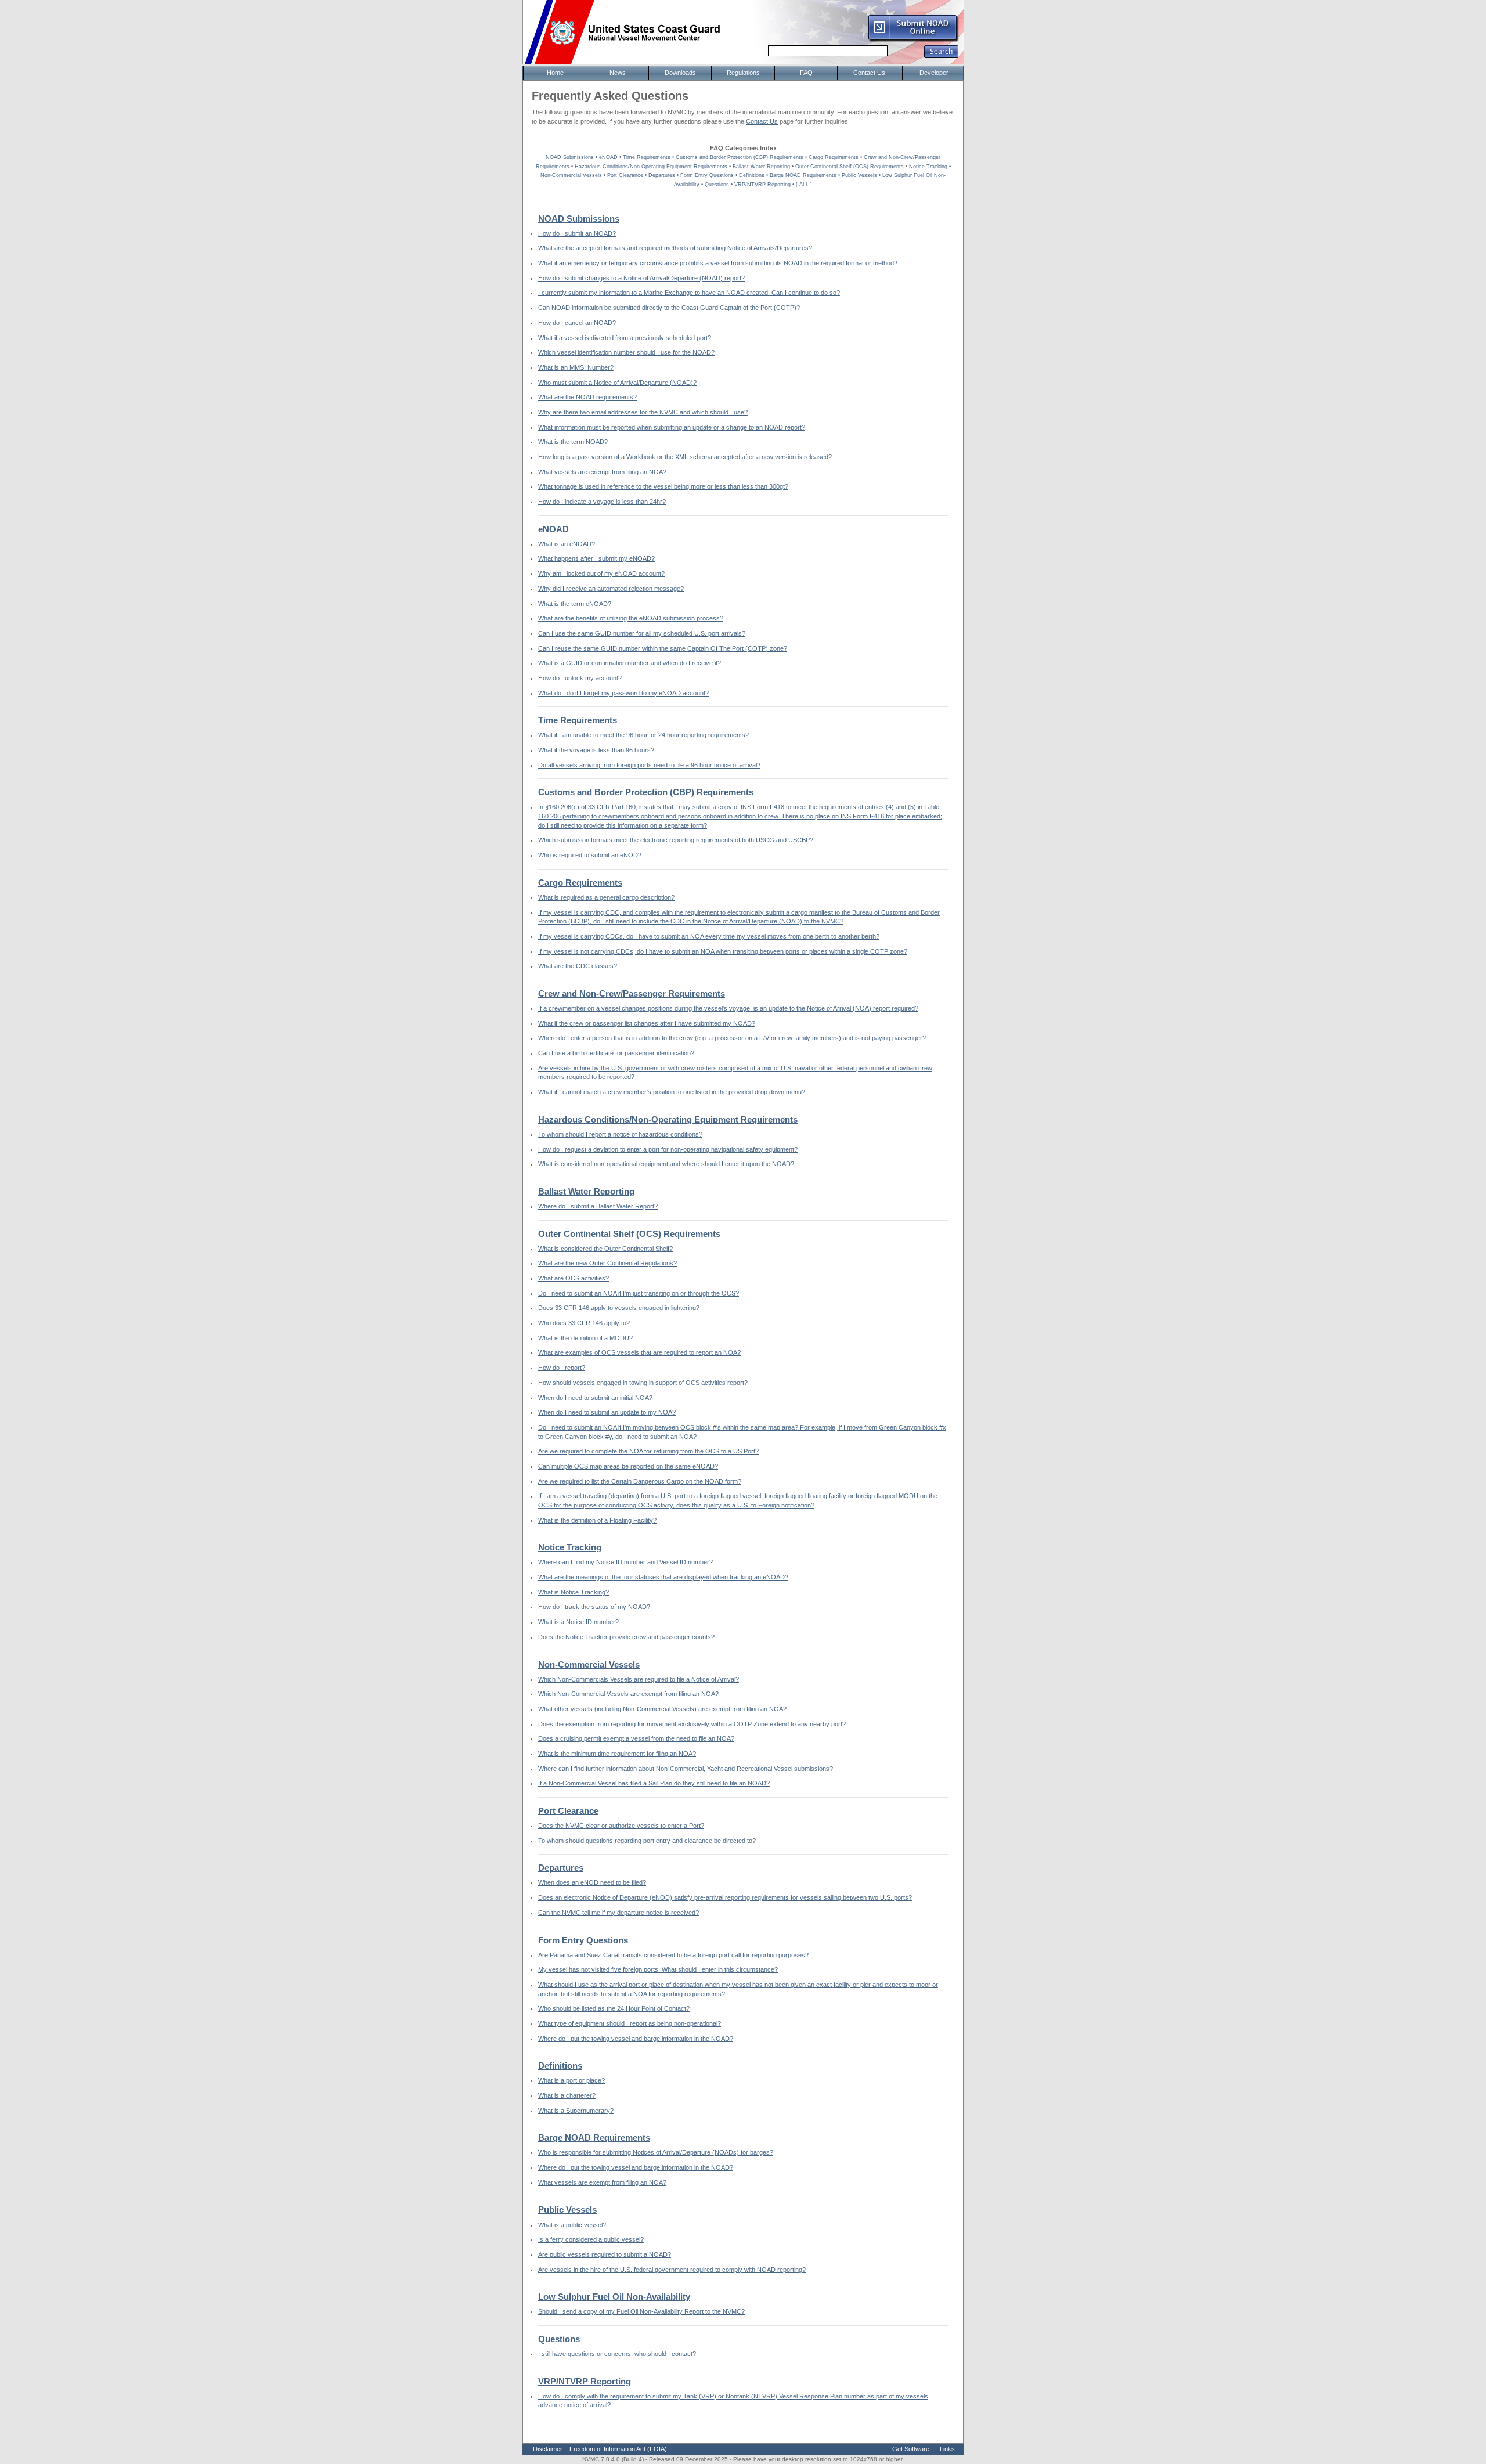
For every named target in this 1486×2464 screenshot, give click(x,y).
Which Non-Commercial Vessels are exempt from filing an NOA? (628, 1694)
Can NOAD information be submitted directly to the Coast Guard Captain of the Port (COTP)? (669, 308)
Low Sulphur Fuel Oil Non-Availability (614, 2297)
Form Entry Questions (707, 175)
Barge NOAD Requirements (803, 175)
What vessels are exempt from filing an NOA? (602, 472)
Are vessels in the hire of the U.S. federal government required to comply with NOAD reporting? (672, 2270)
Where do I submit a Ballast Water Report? (598, 1206)
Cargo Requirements (834, 157)
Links (947, 2449)
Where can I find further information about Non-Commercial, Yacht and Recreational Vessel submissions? (686, 1769)
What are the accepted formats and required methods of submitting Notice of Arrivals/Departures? (675, 248)
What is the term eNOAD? (575, 604)
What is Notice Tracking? (574, 1592)
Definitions (752, 175)
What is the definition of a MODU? (585, 1338)
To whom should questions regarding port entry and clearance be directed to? (647, 1841)
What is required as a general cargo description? (606, 897)
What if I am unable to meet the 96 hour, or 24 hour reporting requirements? (643, 735)
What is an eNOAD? (567, 544)
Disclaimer (548, 2449)
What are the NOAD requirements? (587, 397)
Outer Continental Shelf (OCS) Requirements (850, 167)
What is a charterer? (567, 2095)
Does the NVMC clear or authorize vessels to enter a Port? (621, 1826)
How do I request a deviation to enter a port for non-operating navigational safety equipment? (668, 1149)
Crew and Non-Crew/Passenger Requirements (632, 994)
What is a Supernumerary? (576, 2111)
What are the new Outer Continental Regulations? (607, 1263)
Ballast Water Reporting (761, 167)
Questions (717, 185)
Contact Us (762, 121)
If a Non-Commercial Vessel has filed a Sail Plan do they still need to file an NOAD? (654, 1783)
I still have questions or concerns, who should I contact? (617, 2354)
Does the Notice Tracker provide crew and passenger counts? (626, 1637)
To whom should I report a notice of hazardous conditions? (620, 1134)
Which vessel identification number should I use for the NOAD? (626, 352)
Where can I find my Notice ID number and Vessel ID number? (625, 1562)
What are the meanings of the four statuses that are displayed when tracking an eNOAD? (663, 1577)
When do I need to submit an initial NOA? (595, 1398)
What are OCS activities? (574, 1278)
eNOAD (608, 157)
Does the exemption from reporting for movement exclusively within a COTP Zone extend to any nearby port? (692, 1724)
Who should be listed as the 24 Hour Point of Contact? (614, 2008)
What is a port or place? (571, 2080)
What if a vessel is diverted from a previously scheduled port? (625, 338)
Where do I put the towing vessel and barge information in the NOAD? (636, 2039)
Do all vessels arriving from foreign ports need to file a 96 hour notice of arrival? (649, 765)
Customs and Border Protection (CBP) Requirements (740, 157)
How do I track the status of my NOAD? (594, 1607)
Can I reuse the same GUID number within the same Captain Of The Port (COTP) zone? (663, 648)
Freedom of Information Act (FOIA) (618, 2449)
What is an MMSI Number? (576, 367)
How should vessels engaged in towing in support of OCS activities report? (643, 1383)
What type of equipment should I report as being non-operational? (630, 2023)
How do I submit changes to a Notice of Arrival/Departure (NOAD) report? (641, 278)
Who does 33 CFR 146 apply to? (584, 1323)
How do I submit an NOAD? (577, 233)
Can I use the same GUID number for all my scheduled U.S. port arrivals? (642, 633)
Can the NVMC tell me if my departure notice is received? (618, 1913)
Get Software (911, 2449)
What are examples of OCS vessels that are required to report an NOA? (639, 1352)
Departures (662, 175)
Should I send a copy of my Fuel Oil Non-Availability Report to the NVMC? (641, 2311)
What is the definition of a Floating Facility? (597, 1520)
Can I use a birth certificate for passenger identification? (616, 1053)
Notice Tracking (928, 167)
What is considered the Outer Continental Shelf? (605, 1249)
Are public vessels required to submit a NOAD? (605, 2254)
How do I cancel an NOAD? (577, 323)
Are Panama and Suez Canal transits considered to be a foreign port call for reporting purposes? (673, 1955)
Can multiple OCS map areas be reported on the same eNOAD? (628, 1466)
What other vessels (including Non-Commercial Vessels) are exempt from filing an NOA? (662, 1709)
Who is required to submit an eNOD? (590, 855)
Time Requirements (647, 157)
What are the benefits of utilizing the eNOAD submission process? (631, 618)
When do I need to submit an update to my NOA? (607, 1412)
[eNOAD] (913, 40)
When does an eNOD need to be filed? (592, 1882)
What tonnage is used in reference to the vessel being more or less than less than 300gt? (663, 486)
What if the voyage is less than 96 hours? (596, 750)
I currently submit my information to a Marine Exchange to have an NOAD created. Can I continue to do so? (689, 293)
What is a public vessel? (572, 2225)
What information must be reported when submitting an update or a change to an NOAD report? (672, 427)
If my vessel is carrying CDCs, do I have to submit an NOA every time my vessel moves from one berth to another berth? (709, 936)
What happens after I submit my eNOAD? (596, 558)
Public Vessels (859, 175)
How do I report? (562, 1368)
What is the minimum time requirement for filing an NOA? (617, 1754)
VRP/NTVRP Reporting (762, 185)
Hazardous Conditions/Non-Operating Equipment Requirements (651, 167)
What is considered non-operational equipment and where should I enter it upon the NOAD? (666, 1164)
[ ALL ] (804, 185)
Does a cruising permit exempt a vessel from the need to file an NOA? (636, 1738)
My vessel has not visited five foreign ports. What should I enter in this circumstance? (658, 1969)
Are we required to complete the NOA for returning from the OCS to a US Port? (648, 1451)
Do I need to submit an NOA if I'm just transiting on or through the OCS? (639, 1293)
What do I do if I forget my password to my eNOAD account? (623, 693)
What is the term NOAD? (573, 442)
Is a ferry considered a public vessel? (591, 2239)
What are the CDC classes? (578, 966)
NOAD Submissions (570, 157)
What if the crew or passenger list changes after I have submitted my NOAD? (647, 1023)
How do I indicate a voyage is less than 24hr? (602, 502)
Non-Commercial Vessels (571, 175)
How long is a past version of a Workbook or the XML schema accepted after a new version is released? (685, 457)
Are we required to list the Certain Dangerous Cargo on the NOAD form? (640, 1481)
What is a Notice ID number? (578, 1622)
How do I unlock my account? (580, 678)
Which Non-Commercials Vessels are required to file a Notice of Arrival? (639, 1679)
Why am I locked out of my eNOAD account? (601, 573)
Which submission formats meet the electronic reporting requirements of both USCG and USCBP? (676, 840)
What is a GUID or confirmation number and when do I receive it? (630, 663)
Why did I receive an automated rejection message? (611, 589)
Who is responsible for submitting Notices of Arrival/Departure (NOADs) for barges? (656, 2152)
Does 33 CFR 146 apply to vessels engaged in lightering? (619, 1308)
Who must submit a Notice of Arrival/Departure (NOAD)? (617, 383)
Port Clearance (625, 175)
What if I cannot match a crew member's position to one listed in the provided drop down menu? (672, 1092)
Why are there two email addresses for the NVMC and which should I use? (643, 412)
